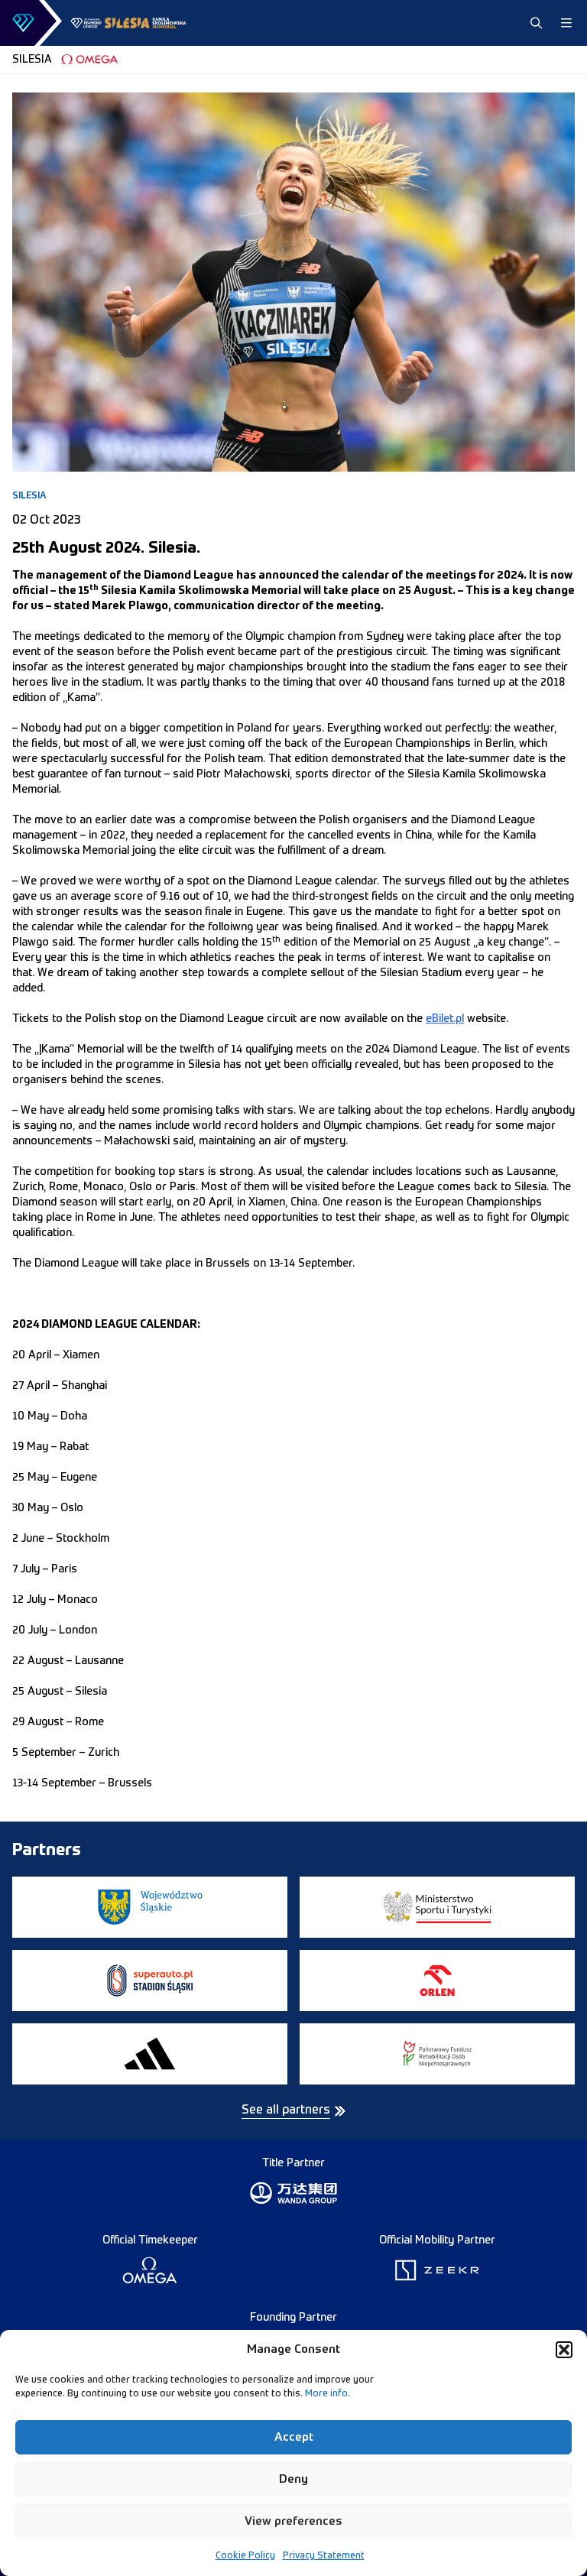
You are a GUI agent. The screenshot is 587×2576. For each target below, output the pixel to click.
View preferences (293, 2521)
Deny (293, 2479)
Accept (294, 2437)
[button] (564, 2350)
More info (326, 2394)
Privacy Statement (324, 2556)
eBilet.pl (445, 1019)
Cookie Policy (245, 2556)
